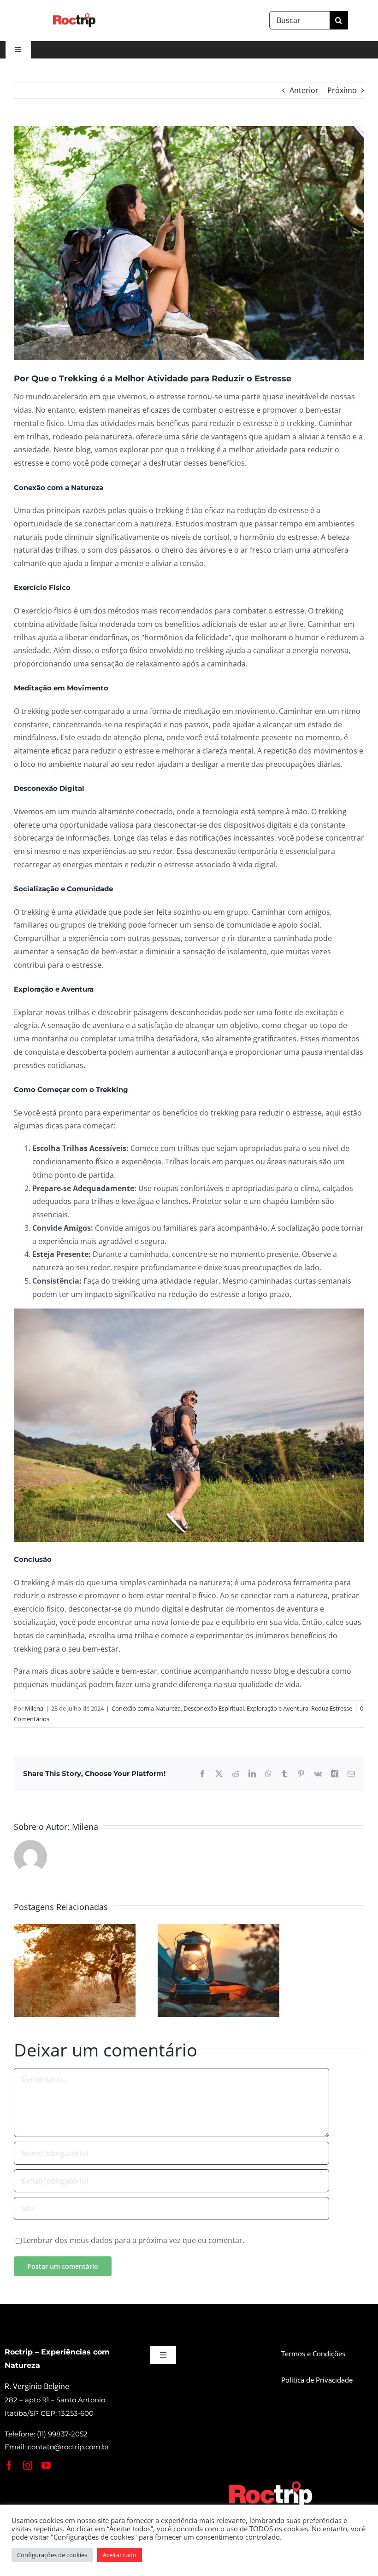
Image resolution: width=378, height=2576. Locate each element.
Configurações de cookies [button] (52, 2555)
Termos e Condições (313, 2354)
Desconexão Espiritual (214, 1708)
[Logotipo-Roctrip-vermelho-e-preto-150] (74, 17)
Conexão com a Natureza (146, 1708)
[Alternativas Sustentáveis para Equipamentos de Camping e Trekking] (219, 1929)
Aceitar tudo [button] (120, 2555)
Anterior (304, 90)
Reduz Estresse (332, 1708)
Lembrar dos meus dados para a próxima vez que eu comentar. (134, 2240)
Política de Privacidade (317, 2380)
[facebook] (9, 2465)
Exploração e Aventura (278, 1708)
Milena (34, 1708)
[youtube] (46, 2465)
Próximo (342, 90)
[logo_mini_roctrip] (272, 2483)
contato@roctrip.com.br (68, 2447)
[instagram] (28, 2465)
